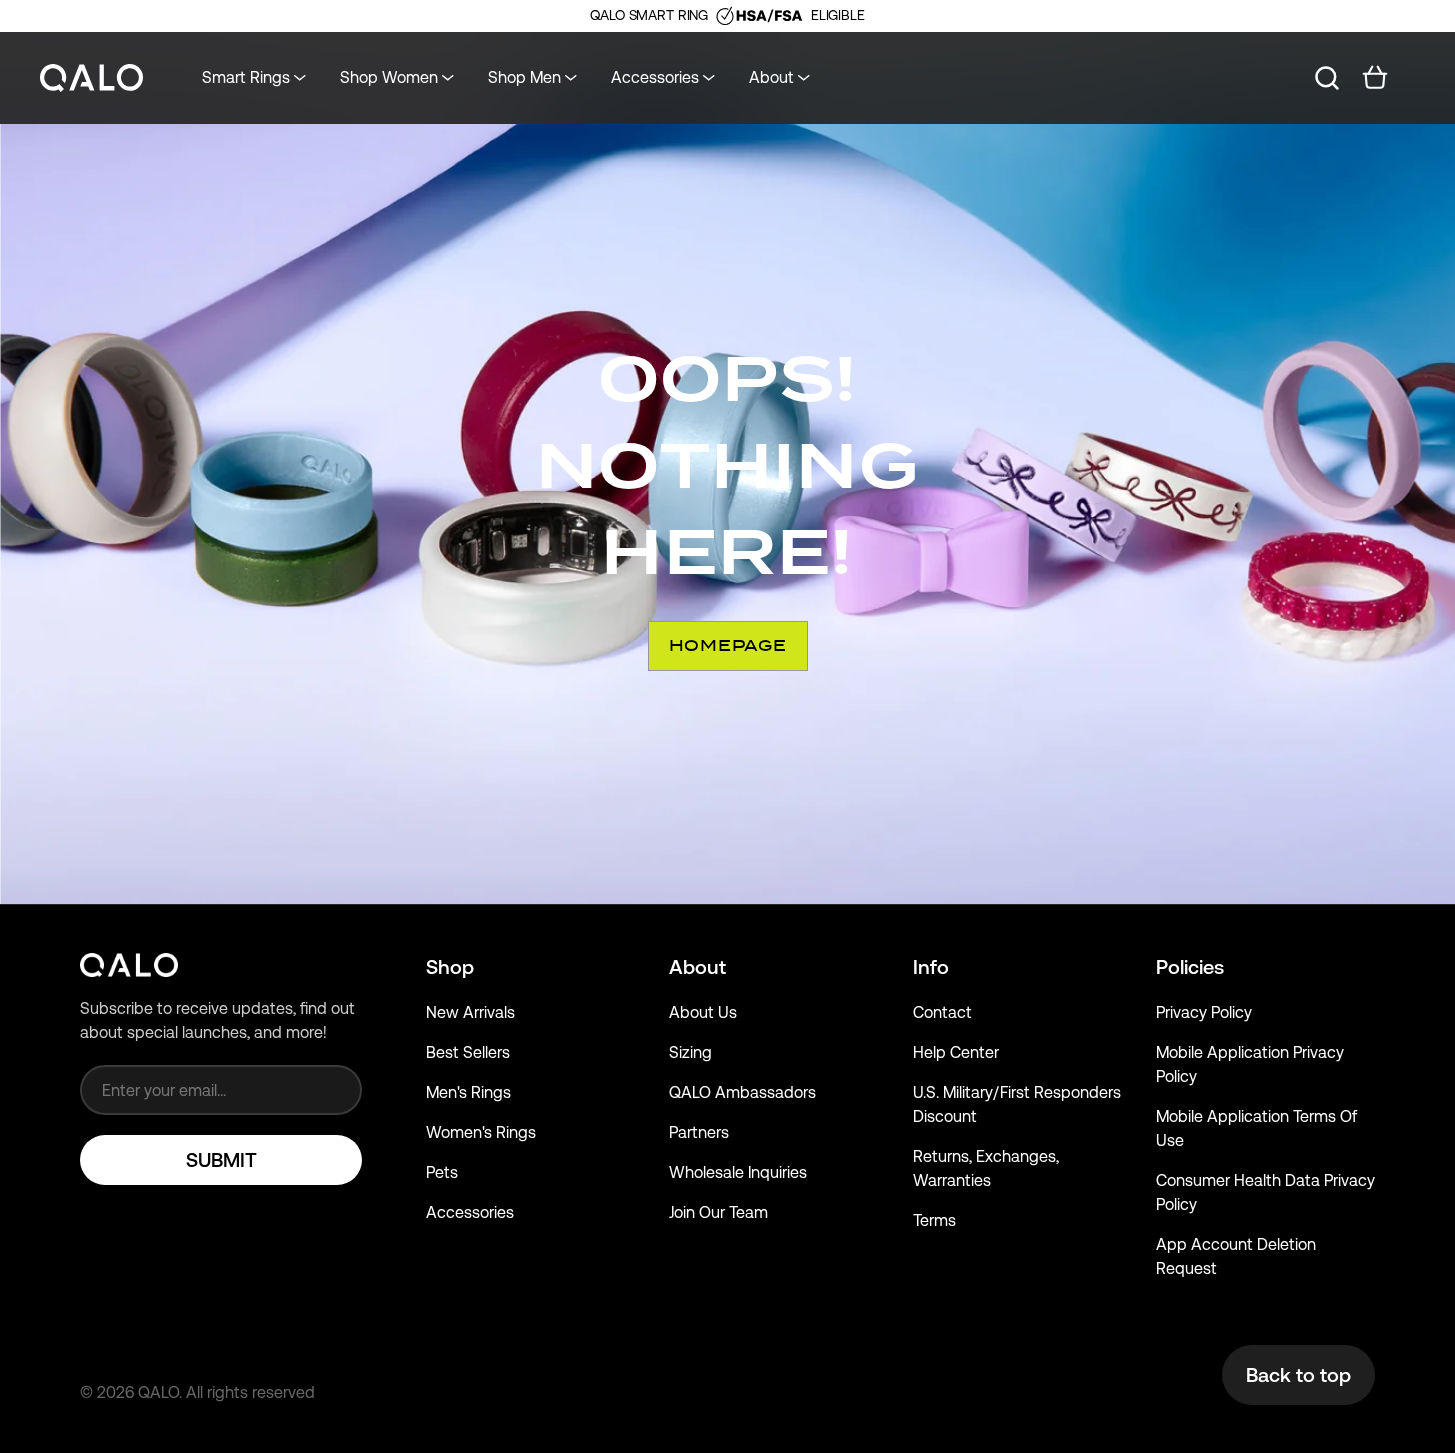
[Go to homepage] (92, 78)
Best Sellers (468, 1052)
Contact (942, 1012)
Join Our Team (718, 1212)
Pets (442, 1172)
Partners (699, 1132)
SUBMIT (221, 1160)
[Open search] (1327, 78)
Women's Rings (481, 1132)
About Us (703, 1012)
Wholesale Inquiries (738, 1172)
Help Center (956, 1052)
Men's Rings (468, 1092)
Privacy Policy (1204, 1012)
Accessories (470, 1212)
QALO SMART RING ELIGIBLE (727, 15)
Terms (934, 1220)
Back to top (1298, 1375)
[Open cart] (1375, 78)
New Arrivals (470, 1012)
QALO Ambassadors (742, 1092)
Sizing (690, 1052)
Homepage (728, 645)
